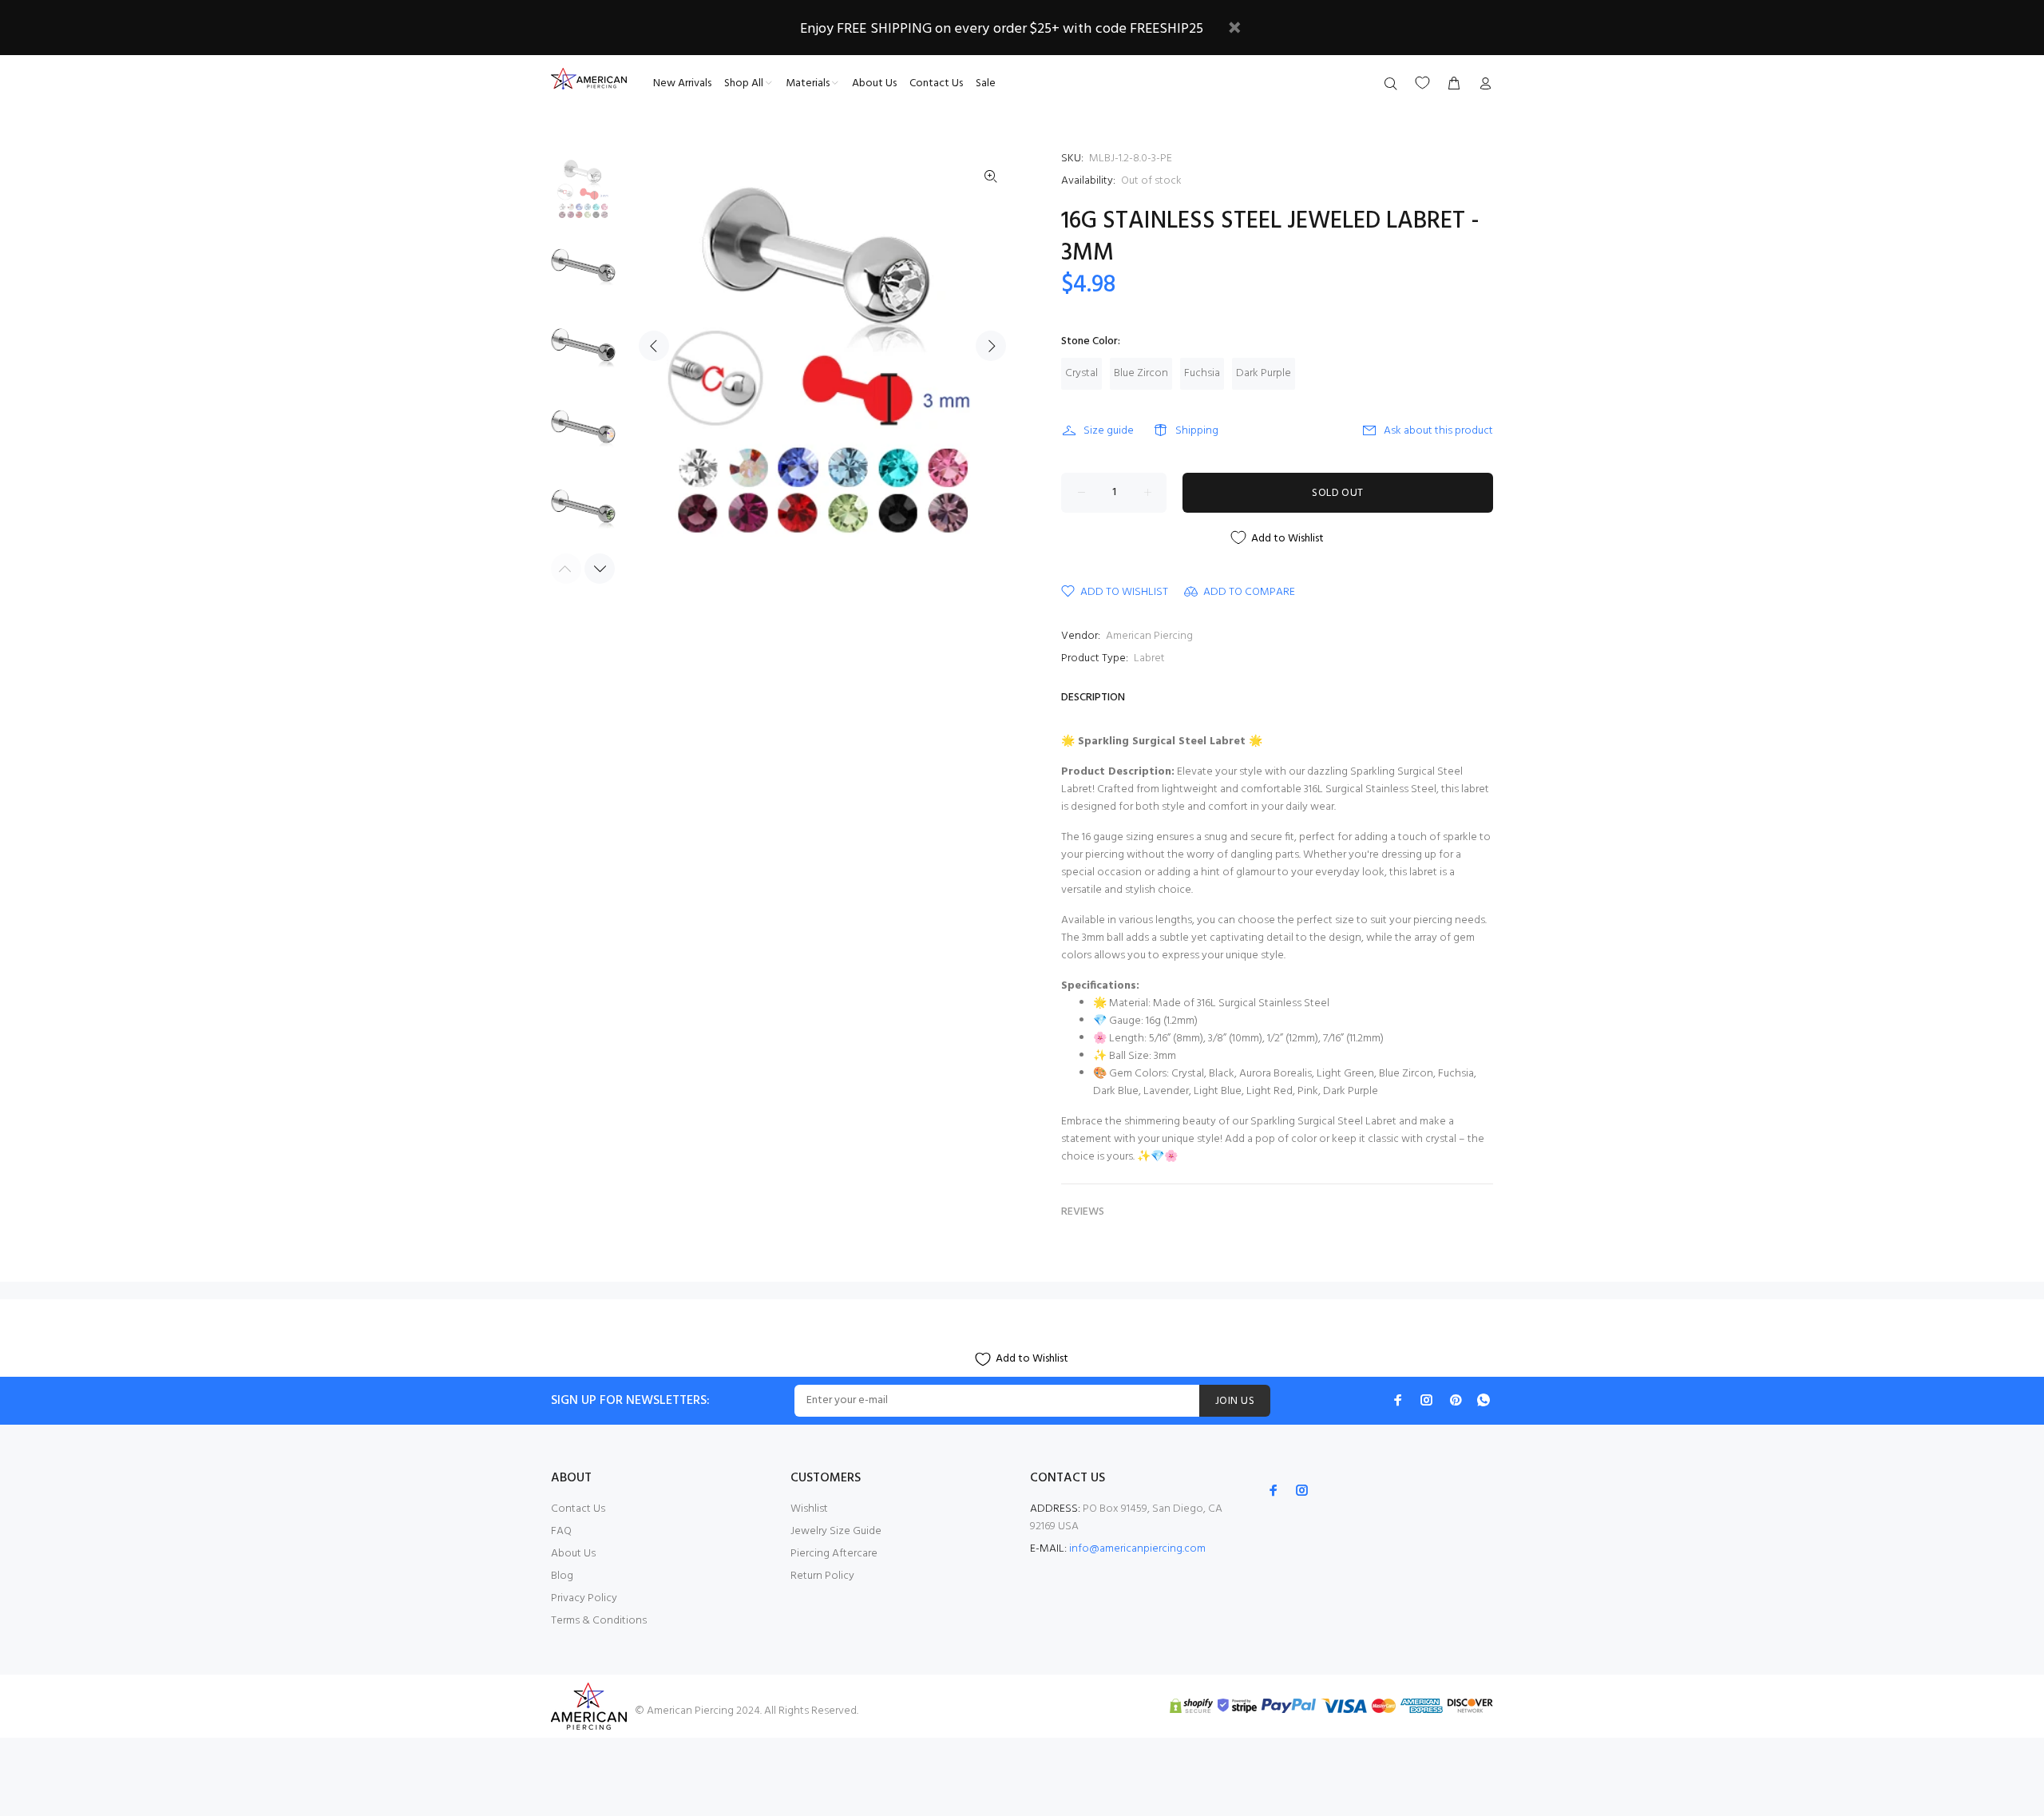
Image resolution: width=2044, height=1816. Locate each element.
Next (991, 346)
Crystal (1081, 373)
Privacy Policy (584, 1598)
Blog (562, 1576)
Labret (1149, 658)
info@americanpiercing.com (1137, 1549)
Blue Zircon (1141, 373)
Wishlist (809, 1509)
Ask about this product (1438, 431)
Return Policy (822, 1576)
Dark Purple (1264, 373)
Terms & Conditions (599, 1621)
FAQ (561, 1531)
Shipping (1197, 431)
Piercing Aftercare (834, 1554)
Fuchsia (1202, 373)
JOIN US (1235, 1401)
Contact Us (578, 1509)
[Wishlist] (1422, 83)
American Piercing (1149, 636)
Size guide (1109, 431)
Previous (654, 346)
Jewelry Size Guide (836, 1531)
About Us (573, 1554)
